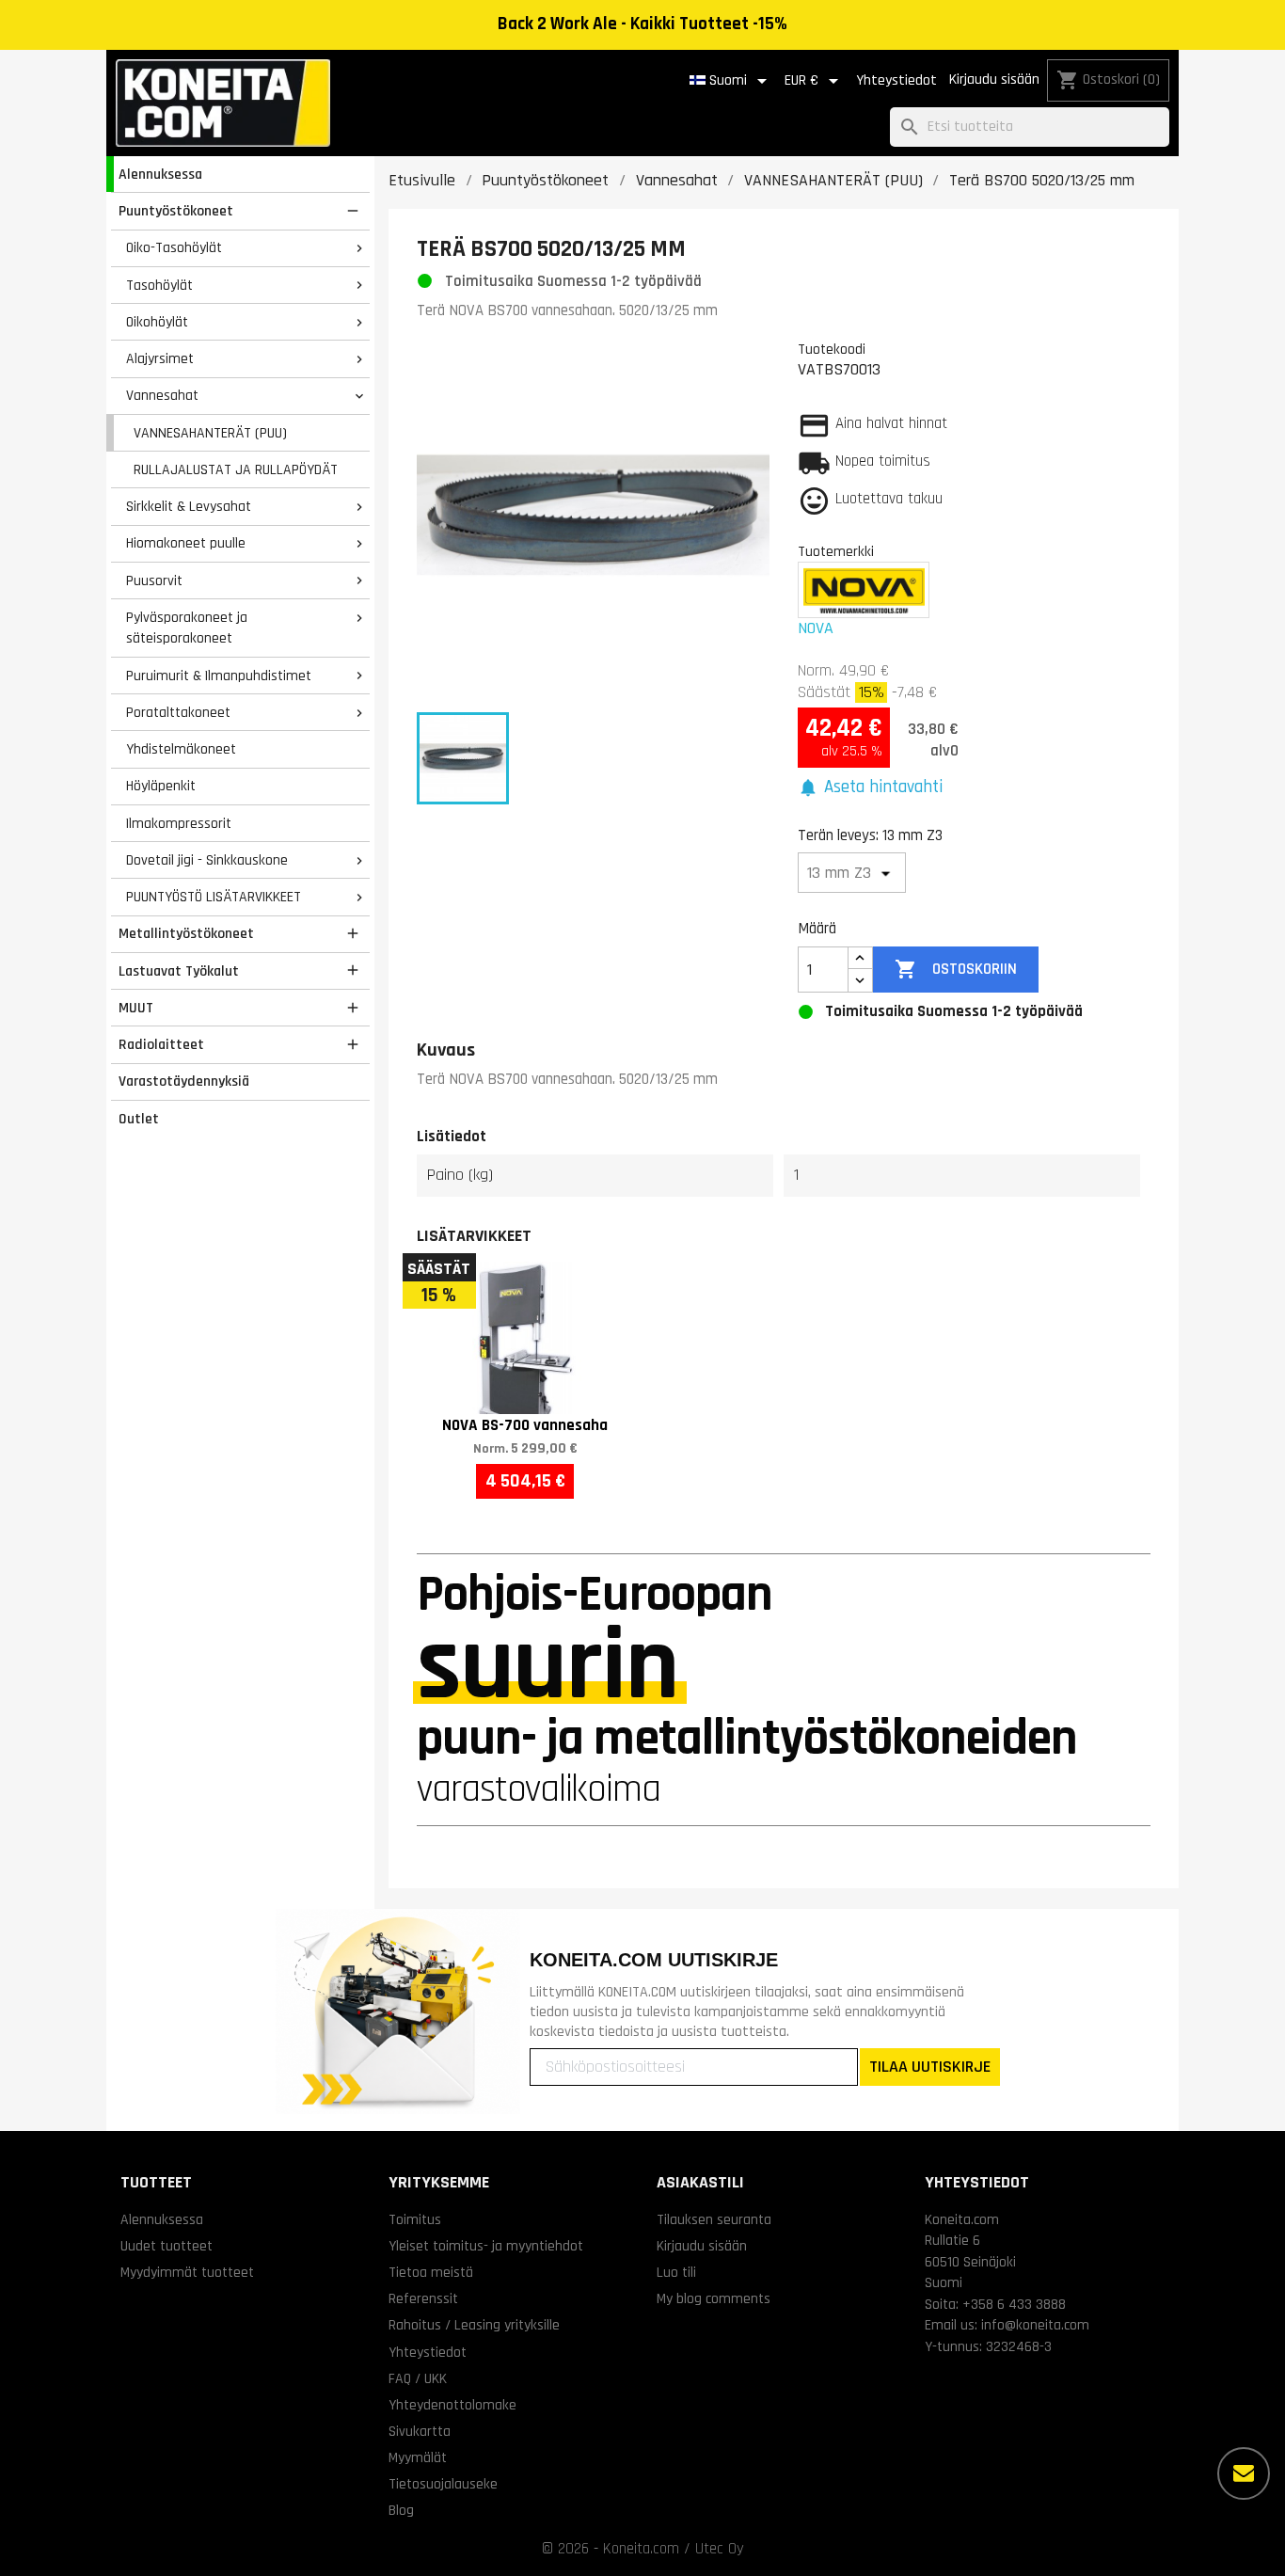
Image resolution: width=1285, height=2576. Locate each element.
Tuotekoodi (832, 349)
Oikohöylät (157, 322)
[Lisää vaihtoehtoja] (1244, 2473)
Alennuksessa (160, 174)
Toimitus (415, 2219)
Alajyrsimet (160, 358)
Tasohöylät (159, 285)
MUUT (136, 1008)
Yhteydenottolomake (452, 2405)
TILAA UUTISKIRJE (930, 2067)
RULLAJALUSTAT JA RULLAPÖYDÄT (236, 469)
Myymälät (418, 2457)
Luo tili (676, 2272)
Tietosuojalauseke (443, 2484)
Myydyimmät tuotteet (187, 2272)
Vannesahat (162, 395)
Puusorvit (154, 580)
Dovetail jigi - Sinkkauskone (207, 860)
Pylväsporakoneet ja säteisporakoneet (187, 628)
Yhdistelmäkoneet (181, 749)
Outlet (139, 1119)
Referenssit (423, 2298)
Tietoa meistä (431, 2272)
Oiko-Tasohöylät (174, 247)
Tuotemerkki (836, 551)
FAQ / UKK (418, 2378)
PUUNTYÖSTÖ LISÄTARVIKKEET (214, 897)
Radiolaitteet (161, 1044)
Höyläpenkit (161, 786)
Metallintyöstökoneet (186, 933)
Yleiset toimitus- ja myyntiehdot (486, 2246)
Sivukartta (420, 2431)
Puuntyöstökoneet (176, 211)
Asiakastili (700, 2182)
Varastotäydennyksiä (184, 1081)
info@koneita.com (1035, 2325)
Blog (401, 2510)
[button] (870, 788)
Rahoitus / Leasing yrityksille (474, 2325)
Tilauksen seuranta (714, 2219)
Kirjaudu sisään (994, 80)
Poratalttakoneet (178, 712)
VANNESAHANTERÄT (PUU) (210, 433)
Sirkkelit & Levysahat (189, 506)
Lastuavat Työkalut (179, 971)
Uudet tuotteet (167, 2246)
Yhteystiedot (896, 80)
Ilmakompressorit (179, 823)
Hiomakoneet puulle (186, 543)
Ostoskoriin (955, 969)
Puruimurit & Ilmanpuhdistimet (219, 676)
